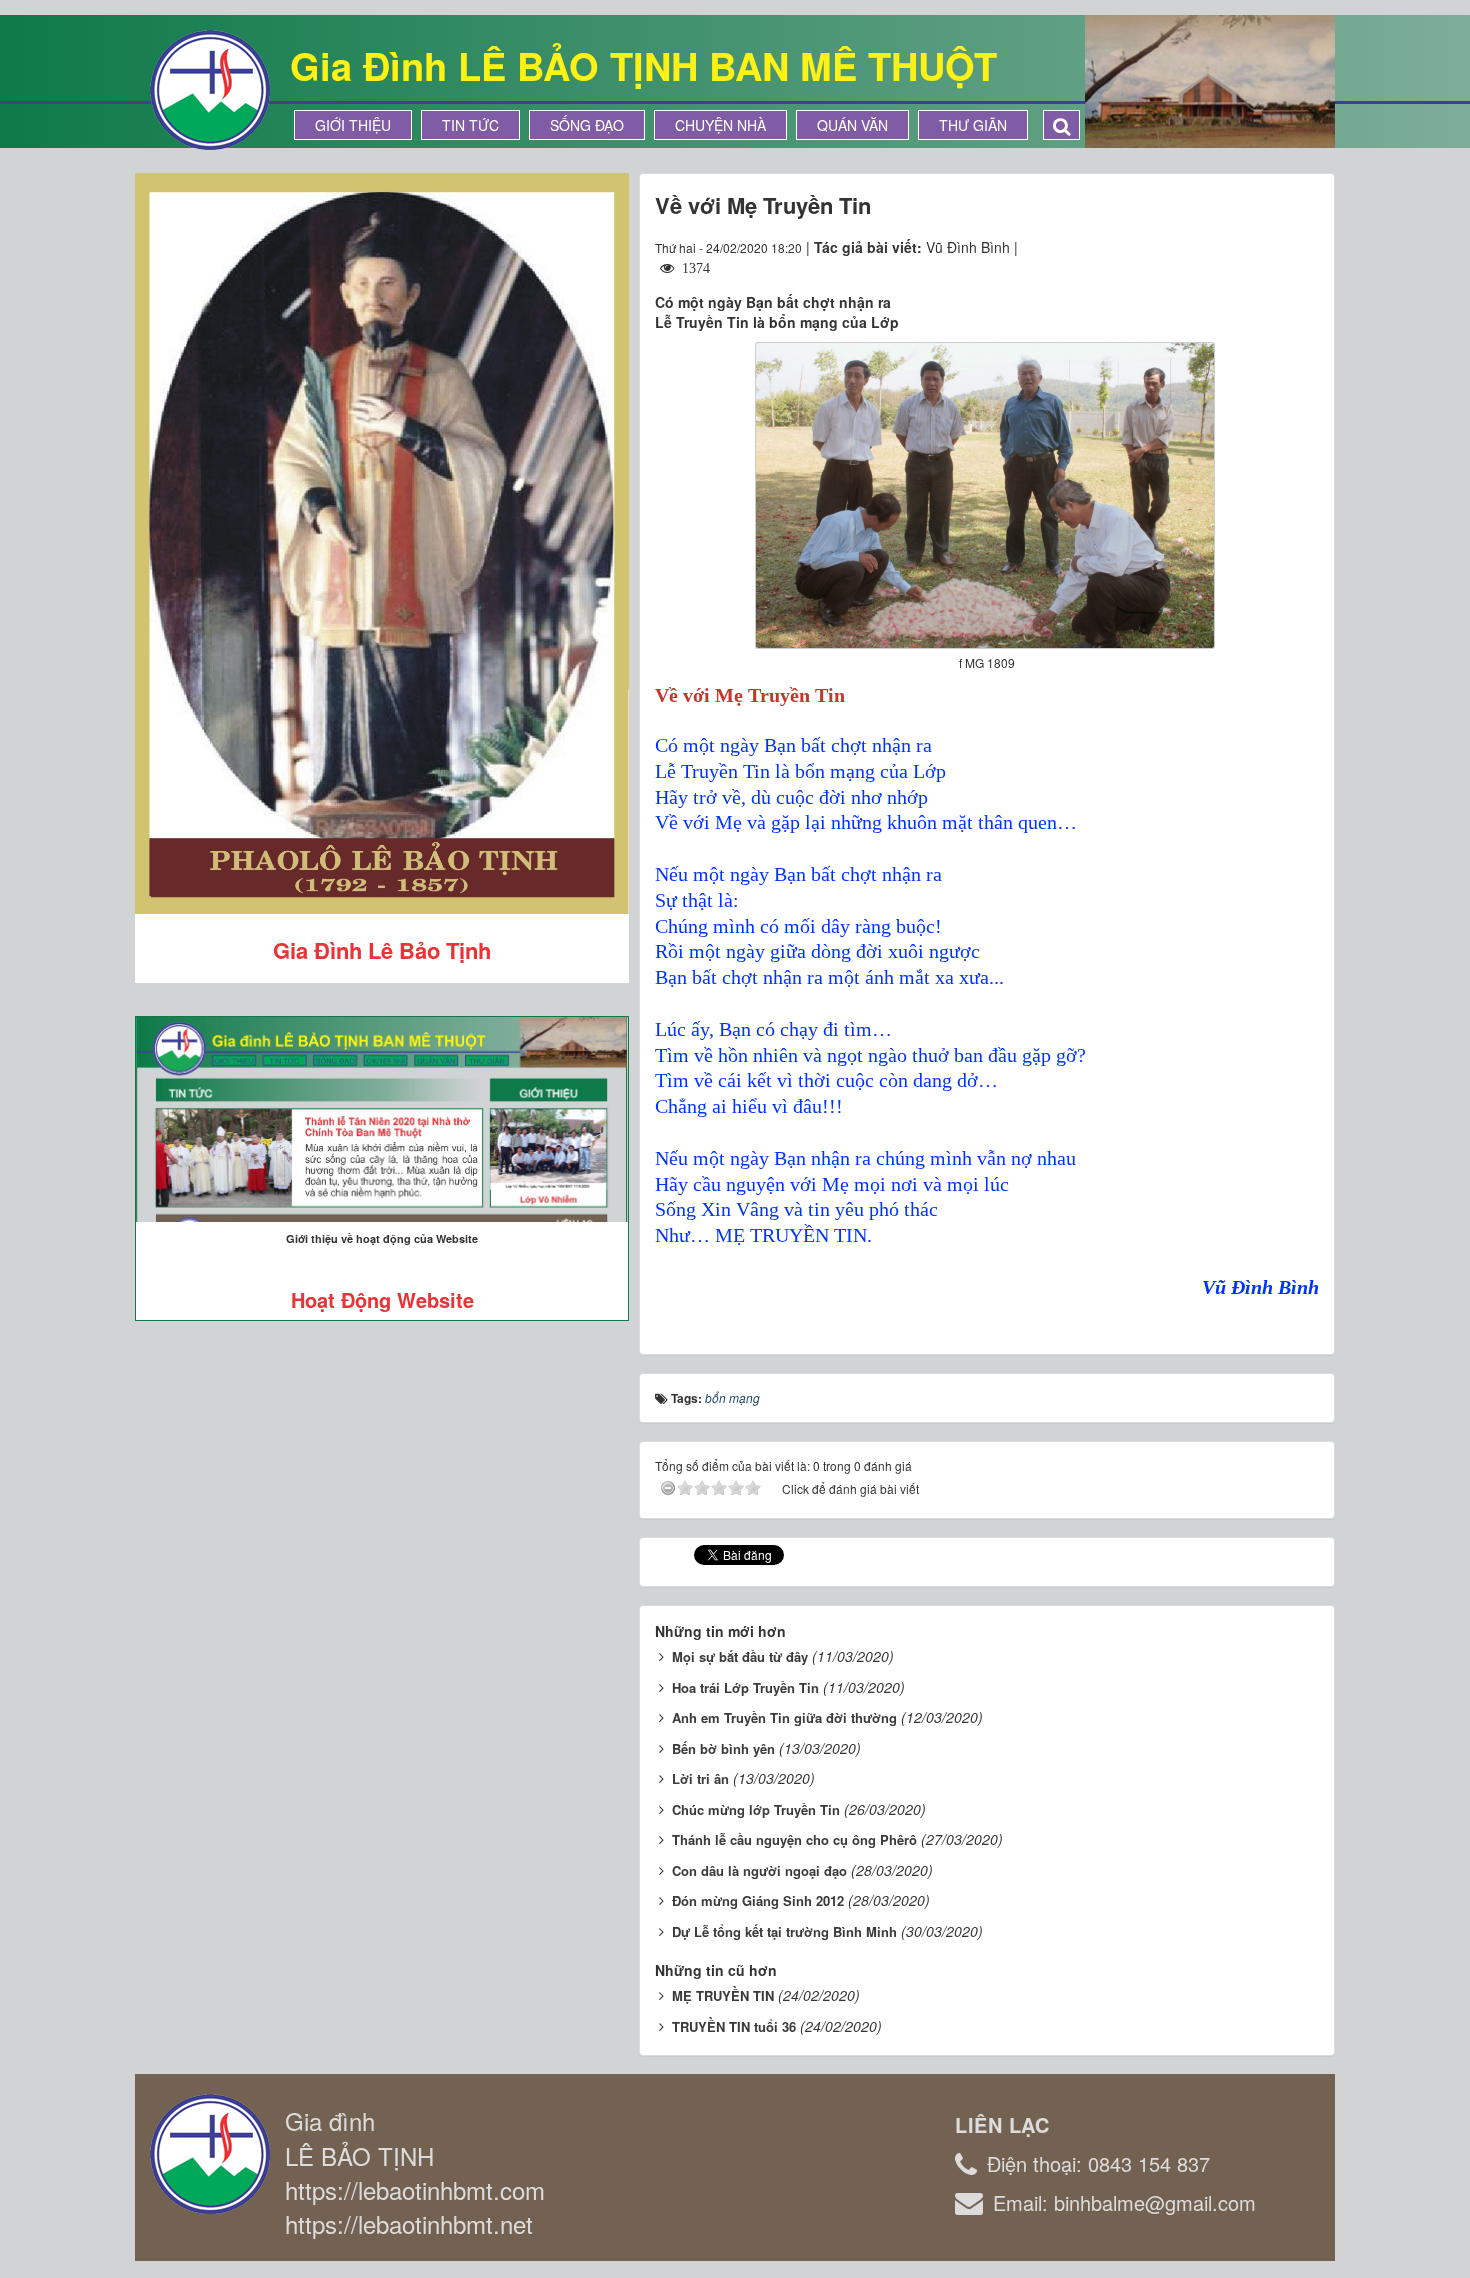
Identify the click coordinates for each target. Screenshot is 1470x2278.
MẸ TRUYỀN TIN (723, 1995)
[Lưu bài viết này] (1303, 247)
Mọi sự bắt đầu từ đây (740, 1656)
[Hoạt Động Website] (382, 1119)
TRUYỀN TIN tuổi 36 (734, 2026)
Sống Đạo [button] (587, 125)
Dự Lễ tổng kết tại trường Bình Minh (784, 1931)
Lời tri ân (700, 1778)
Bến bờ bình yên (723, 1748)
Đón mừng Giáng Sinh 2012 (758, 1900)
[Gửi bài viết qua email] (1231, 247)
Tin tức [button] (470, 125)
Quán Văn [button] (852, 125)
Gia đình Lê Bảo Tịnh (382, 950)
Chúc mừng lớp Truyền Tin (756, 1809)
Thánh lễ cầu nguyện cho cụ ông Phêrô (794, 1839)
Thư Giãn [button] (973, 125)
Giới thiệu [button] (353, 125)
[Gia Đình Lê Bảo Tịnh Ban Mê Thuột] (210, 88)
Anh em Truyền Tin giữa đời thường (784, 1717)
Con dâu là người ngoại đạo (759, 1870)
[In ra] (1268, 247)
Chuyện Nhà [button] (720, 125)
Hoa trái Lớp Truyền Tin (745, 1687)
